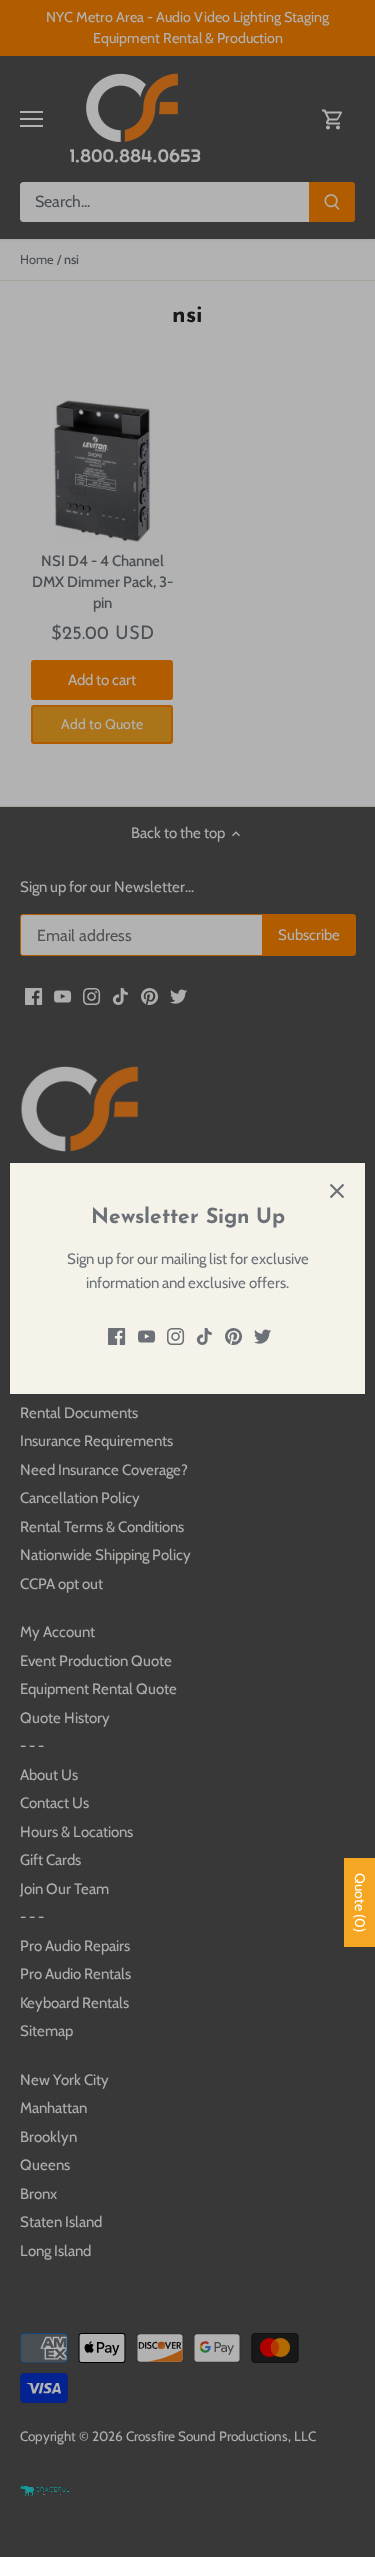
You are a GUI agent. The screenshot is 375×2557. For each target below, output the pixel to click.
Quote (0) (360, 1902)
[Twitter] (262, 1335)
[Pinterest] (233, 1335)
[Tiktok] (204, 1335)
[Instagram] (175, 1335)
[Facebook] (116, 1335)
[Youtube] (146, 1335)
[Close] (337, 1191)
